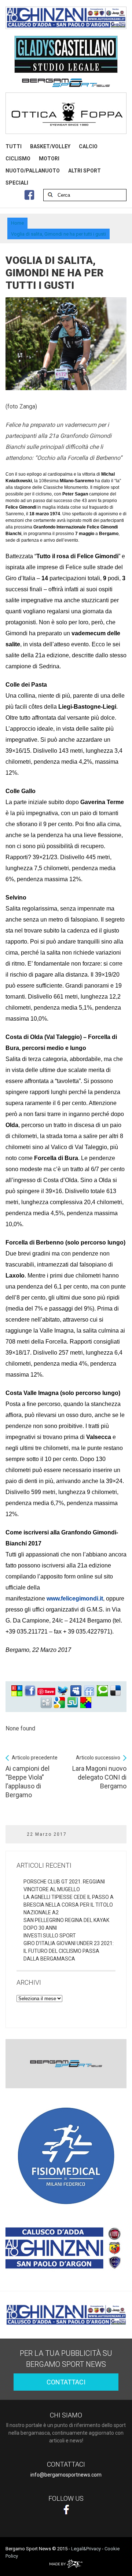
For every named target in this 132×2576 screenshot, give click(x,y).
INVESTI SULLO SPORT (50, 1936)
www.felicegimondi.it (75, 1598)
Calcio (88, 146)
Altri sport (85, 171)
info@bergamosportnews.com (66, 2475)
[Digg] (46, 1703)
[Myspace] (76, 1691)
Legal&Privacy (86, 2549)
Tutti (14, 146)
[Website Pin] (17, 1691)
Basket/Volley (50, 146)
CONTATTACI (66, 2382)
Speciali (17, 183)
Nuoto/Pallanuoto (33, 171)
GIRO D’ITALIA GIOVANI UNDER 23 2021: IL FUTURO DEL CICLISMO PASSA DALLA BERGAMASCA (69, 1951)
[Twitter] (63, 1691)
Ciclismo (18, 159)
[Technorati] (102, 1691)
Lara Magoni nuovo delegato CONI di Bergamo (99, 1772)
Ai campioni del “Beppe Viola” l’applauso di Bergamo (32, 1777)
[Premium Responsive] (86, 1703)
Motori (49, 159)
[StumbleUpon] (73, 1703)
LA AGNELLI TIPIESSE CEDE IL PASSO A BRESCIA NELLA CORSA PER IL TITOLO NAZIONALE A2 (69, 1905)
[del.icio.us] (115, 1691)
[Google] (59, 1703)
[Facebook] (30, 1691)
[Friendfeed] (89, 1691)
